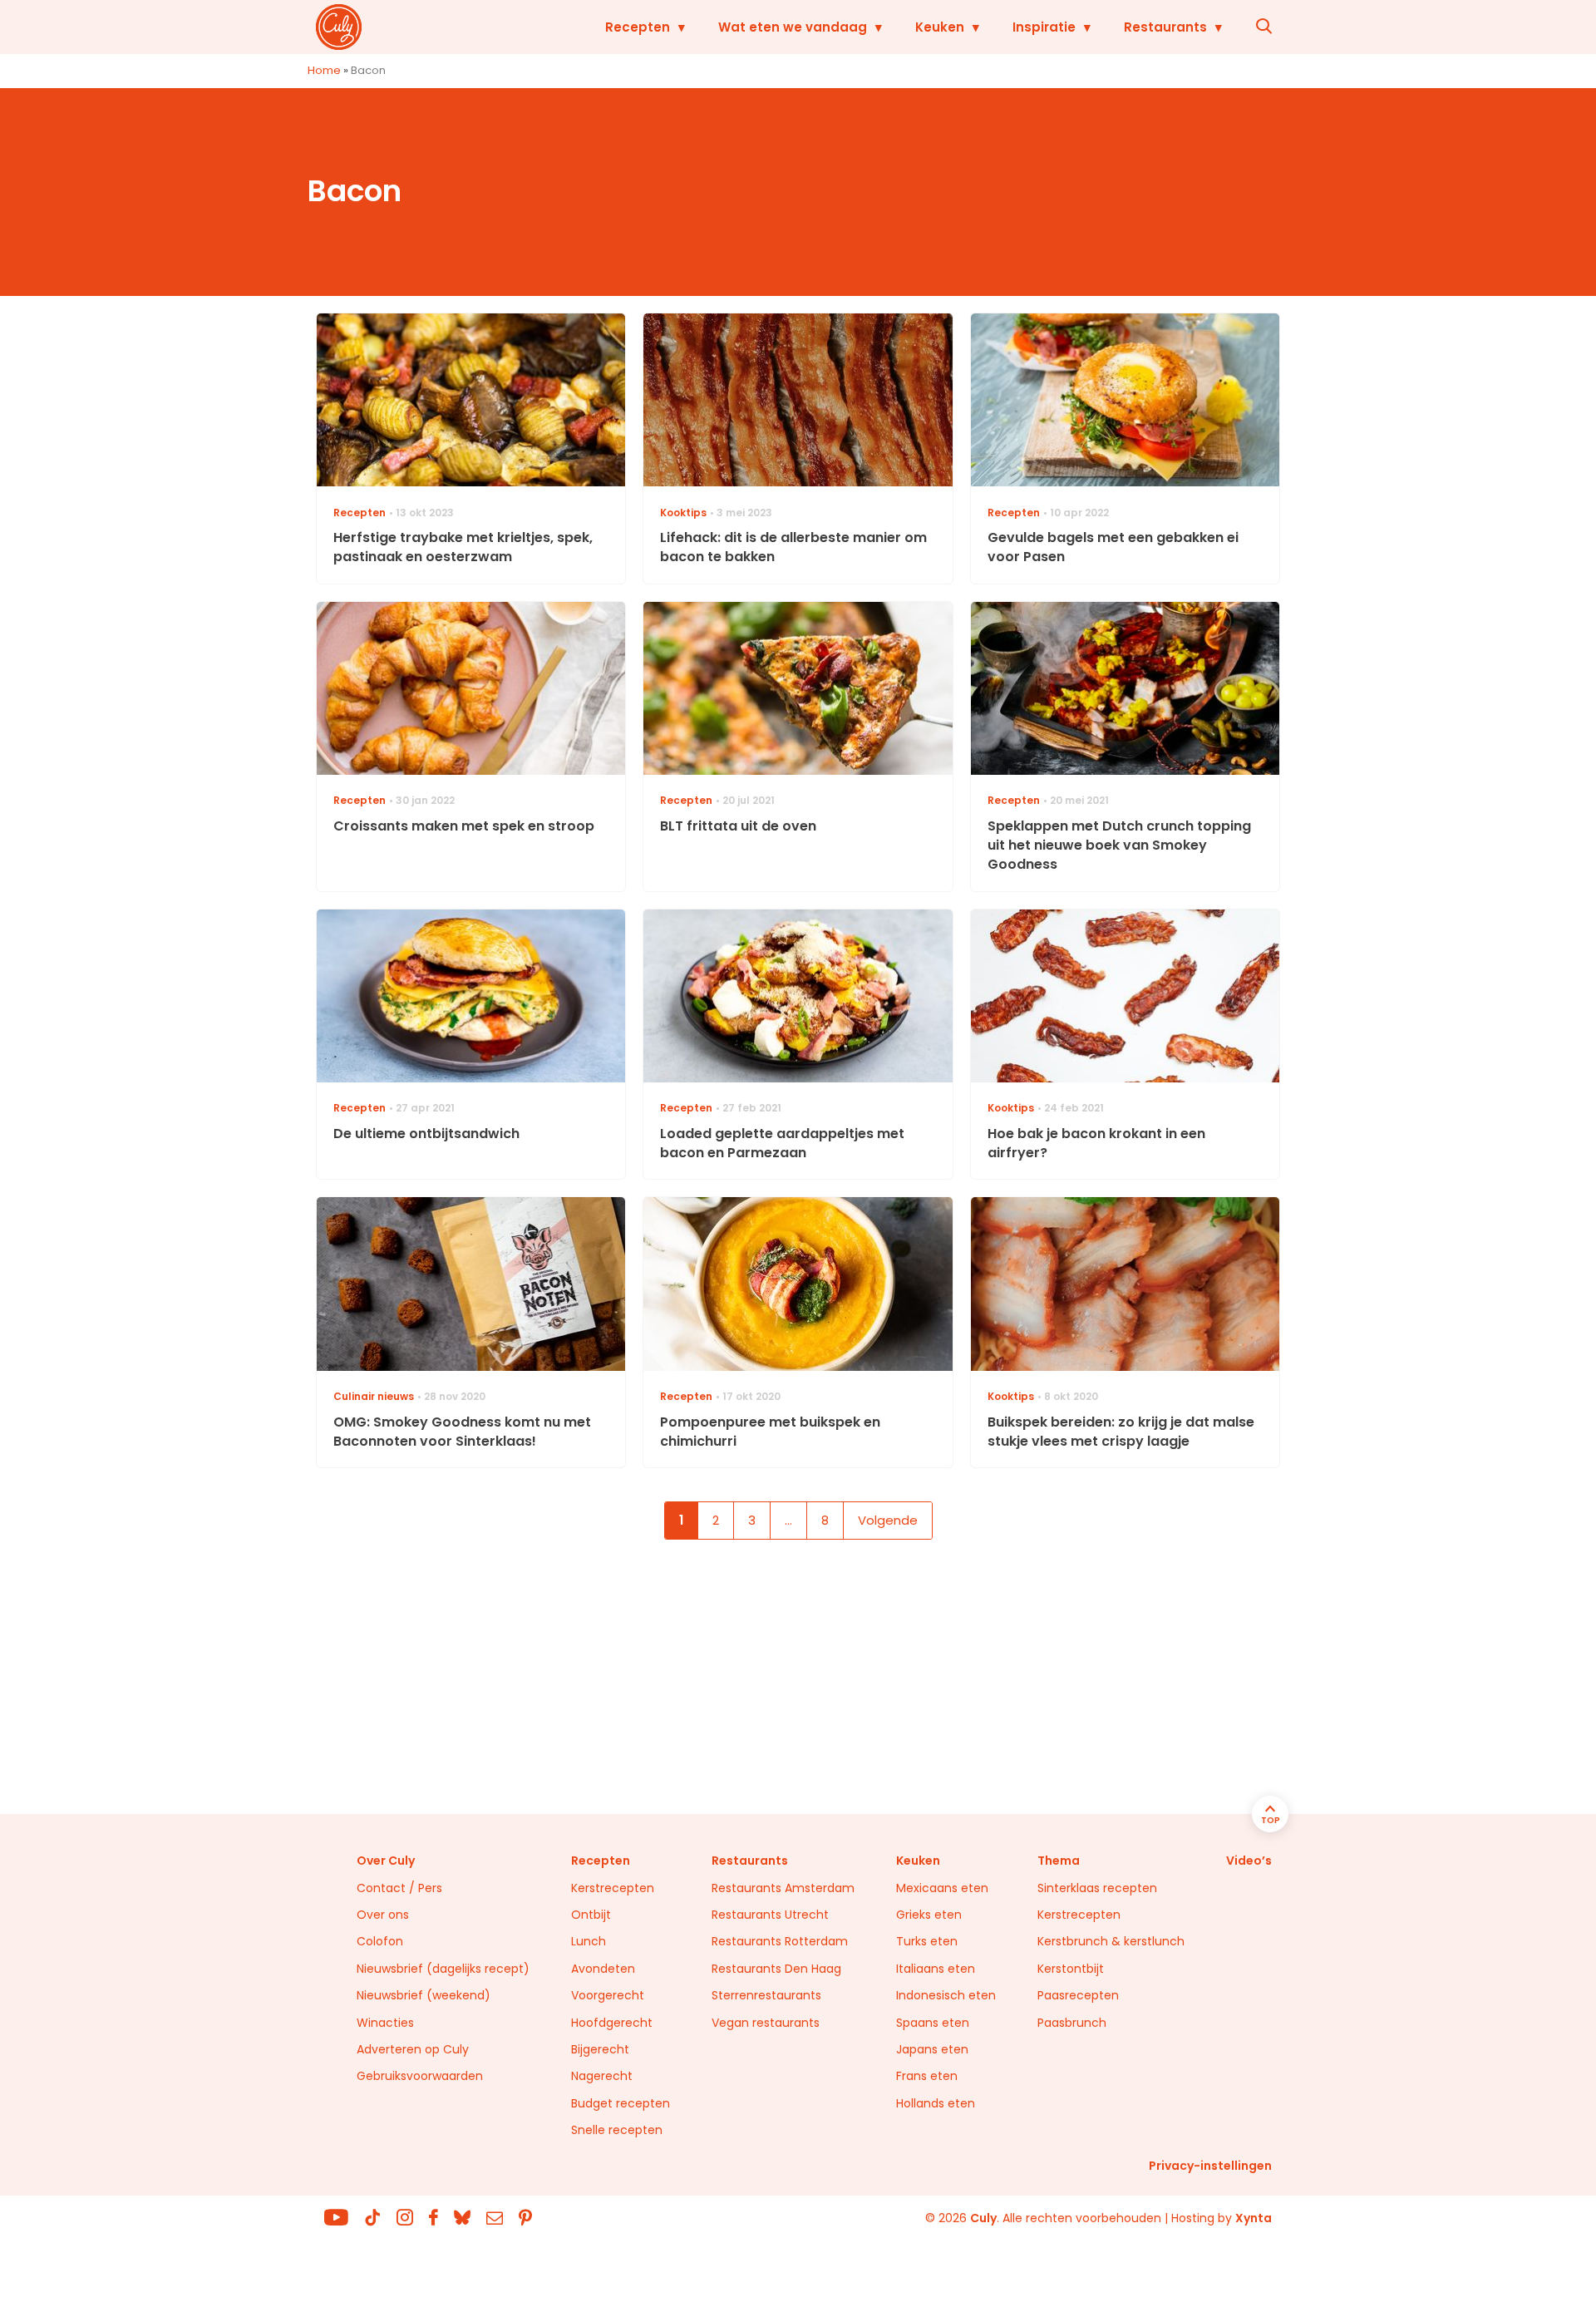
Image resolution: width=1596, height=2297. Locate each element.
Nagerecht (602, 2076)
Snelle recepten (617, 2130)
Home (324, 70)
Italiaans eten (936, 1969)
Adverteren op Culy (413, 2049)
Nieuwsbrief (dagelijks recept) (443, 1969)
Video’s (1249, 1861)
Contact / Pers (399, 1888)
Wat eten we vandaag (793, 27)
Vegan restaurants (766, 2023)
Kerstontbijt (1071, 1969)
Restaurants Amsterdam (783, 1888)
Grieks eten (929, 1915)
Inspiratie (1044, 27)
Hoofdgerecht (612, 2023)
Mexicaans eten (942, 1888)
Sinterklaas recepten (1097, 1888)
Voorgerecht (608, 1995)
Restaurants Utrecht (770, 1915)
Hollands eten (936, 2103)
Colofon (380, 1941)
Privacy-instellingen (1210, 2166)
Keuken (940, 27)
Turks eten (927, 1941)
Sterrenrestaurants (766, 1995)
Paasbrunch (1072, 2023)
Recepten (638, 27)
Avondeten (603, 1969)
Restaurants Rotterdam (780, 1941)
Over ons (383, 1915)
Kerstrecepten (613, 1888)
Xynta (1254, 2218)
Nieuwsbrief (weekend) (424, 1995)
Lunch (589, 1941)
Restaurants (1165, 27)
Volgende (888, 1520)
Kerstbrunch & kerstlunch (1111, 1941)
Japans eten (932, 2049)
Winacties (385, 2023)
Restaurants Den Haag (776, 1969)
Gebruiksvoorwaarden (420, 2076)
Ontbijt (591, 1915)
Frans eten (927, 2076)
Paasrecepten (1078, 1995)
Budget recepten (621, 2103)
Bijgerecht (600, 2049)
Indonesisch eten (946, 1995)
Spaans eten (933, 2023)
